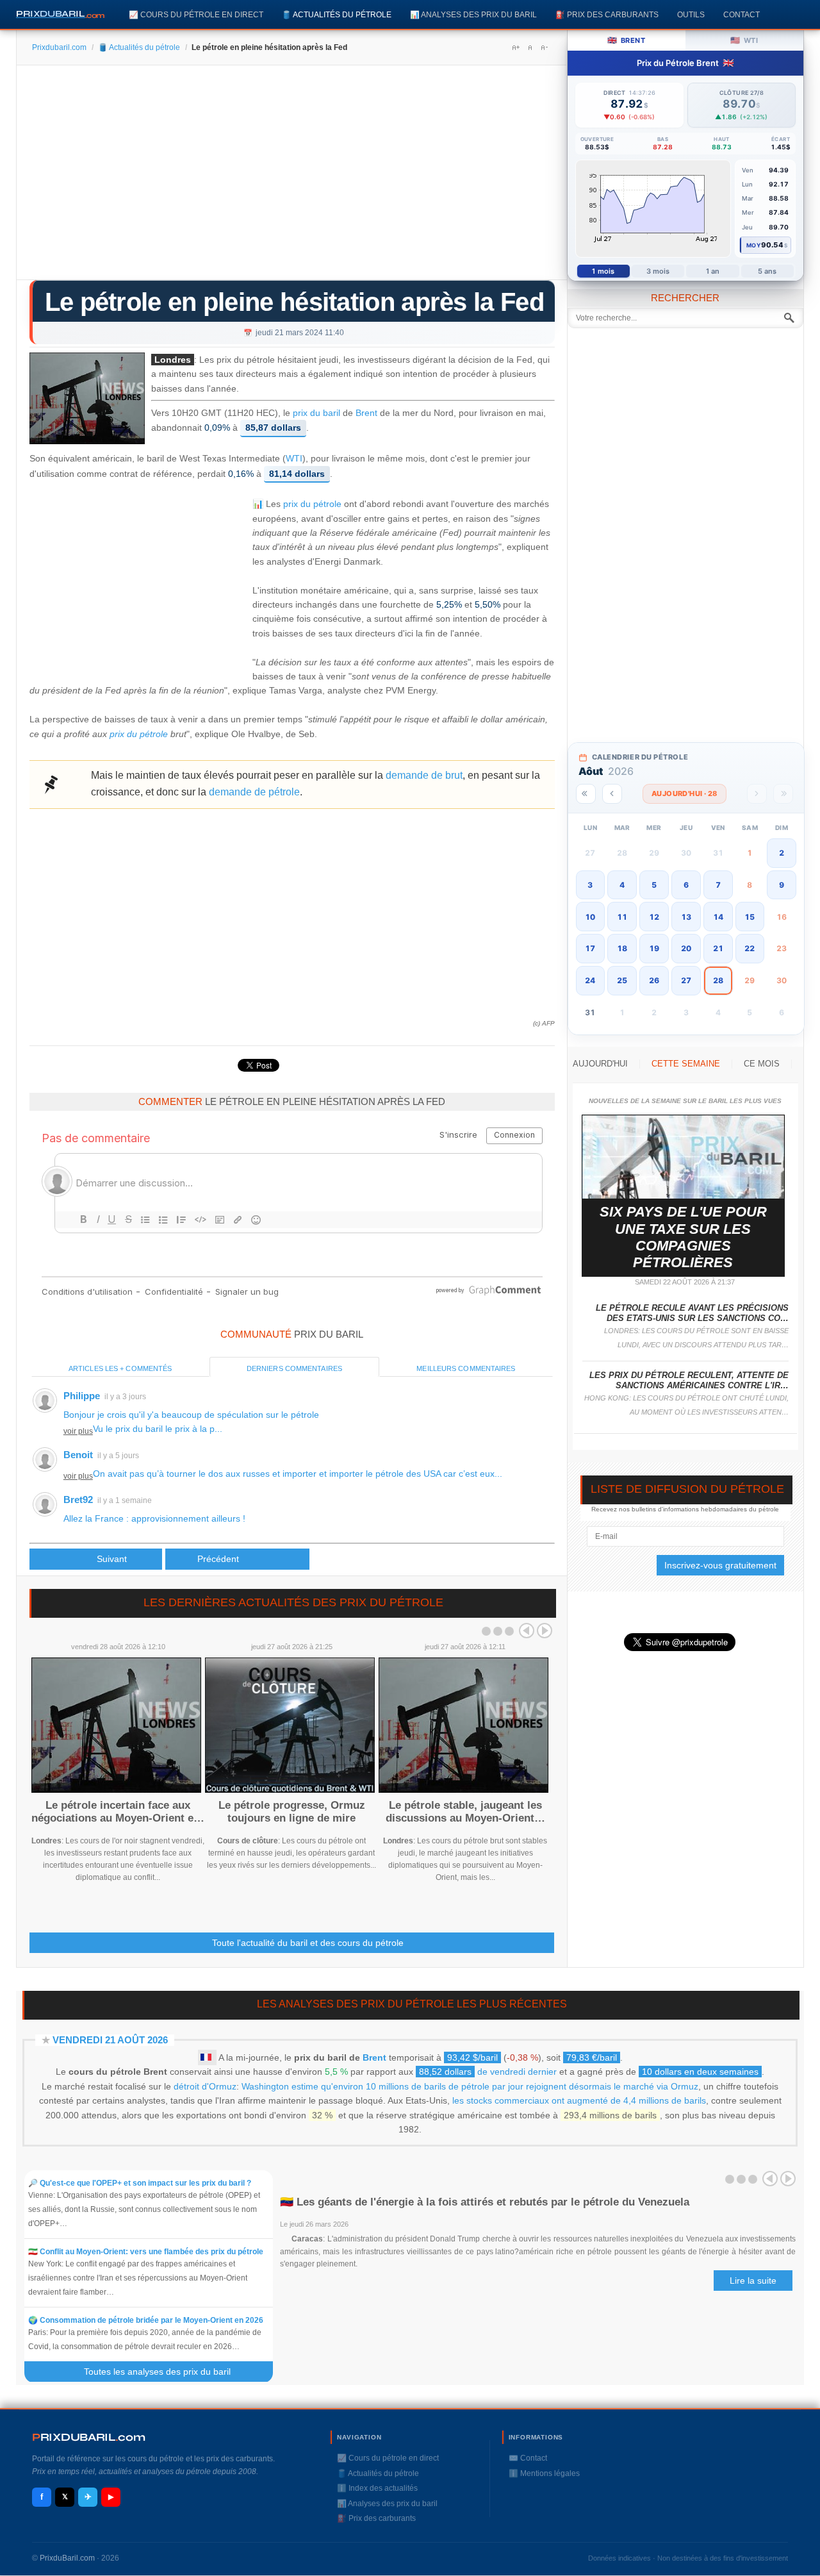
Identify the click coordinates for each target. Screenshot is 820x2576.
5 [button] (654, 885)
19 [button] (654, 948)
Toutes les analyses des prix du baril (165, 2372)
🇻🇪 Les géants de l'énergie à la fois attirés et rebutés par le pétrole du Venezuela (485, 2202)
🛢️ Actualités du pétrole (337, 14)
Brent (366, 413)
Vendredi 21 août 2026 (110, 2040)
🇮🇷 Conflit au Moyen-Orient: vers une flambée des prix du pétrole (146, 2252)
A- (544, 47)
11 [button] (622, 917)
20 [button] (686, 948)
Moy (754, 245)
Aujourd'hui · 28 (685, 794)
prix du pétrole (312, 504)
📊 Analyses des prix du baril (473, 14)
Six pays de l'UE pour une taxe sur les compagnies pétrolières (683, 1237)
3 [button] (590, 885)
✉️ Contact (528, 2458)
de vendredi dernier (488, 2072)
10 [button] (590, 917)
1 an (713, 271)
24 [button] (590, 980)
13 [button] (686, 917)
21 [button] (718, 948)
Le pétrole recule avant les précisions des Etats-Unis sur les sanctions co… (692, 1313)
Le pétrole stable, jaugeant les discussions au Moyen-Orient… (465, 1812)
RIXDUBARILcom (89, 2437)
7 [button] (718, 885)
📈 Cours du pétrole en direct (196, 14)
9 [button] (782, 885)
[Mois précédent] (612, 794)
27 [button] (686, 980)
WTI (294, 459)
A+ (516, 47)
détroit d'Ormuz (205, 2086)
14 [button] (718, 917)
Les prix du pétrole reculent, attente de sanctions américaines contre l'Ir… (689, 1380)
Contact (742, 14)
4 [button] (622, 885)
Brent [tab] (626, 40)
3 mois (658, 271)
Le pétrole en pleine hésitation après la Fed (294, 302)
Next (545, 1631)
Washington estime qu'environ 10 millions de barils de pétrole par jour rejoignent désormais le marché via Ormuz (470, 2086)
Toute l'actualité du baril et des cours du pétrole (308, 1943)
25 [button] (622, 980)
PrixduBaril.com (67, 2558)
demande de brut (424, 775)
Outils (691, 14)
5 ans (767, 271)
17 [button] (590, 948)
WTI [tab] (744, 40)
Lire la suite (753, 2281)
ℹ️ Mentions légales (544, 2473)
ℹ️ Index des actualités (377, 2488)
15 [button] (750, 917)
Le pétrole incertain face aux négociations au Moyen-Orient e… (118, 1812)
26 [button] (654, 980)
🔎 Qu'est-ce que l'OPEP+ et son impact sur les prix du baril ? (140, 2183)
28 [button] (718, 980)
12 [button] (654, 917)
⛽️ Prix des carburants (607, 14)
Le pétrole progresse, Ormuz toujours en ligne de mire (292, 1812)
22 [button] (750, 948)
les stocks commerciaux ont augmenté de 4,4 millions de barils (579, 2100)
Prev (527, 1631)
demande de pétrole (254, 792)
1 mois (603, 271)
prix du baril (316, 413)
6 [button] (686, 885)
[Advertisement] (292, 177)
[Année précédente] (586, 794)
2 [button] (782, 853)
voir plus (78, 1431)
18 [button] (622, 948)
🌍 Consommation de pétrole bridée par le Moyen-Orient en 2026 (146, 2320)
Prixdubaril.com (59, 47)
